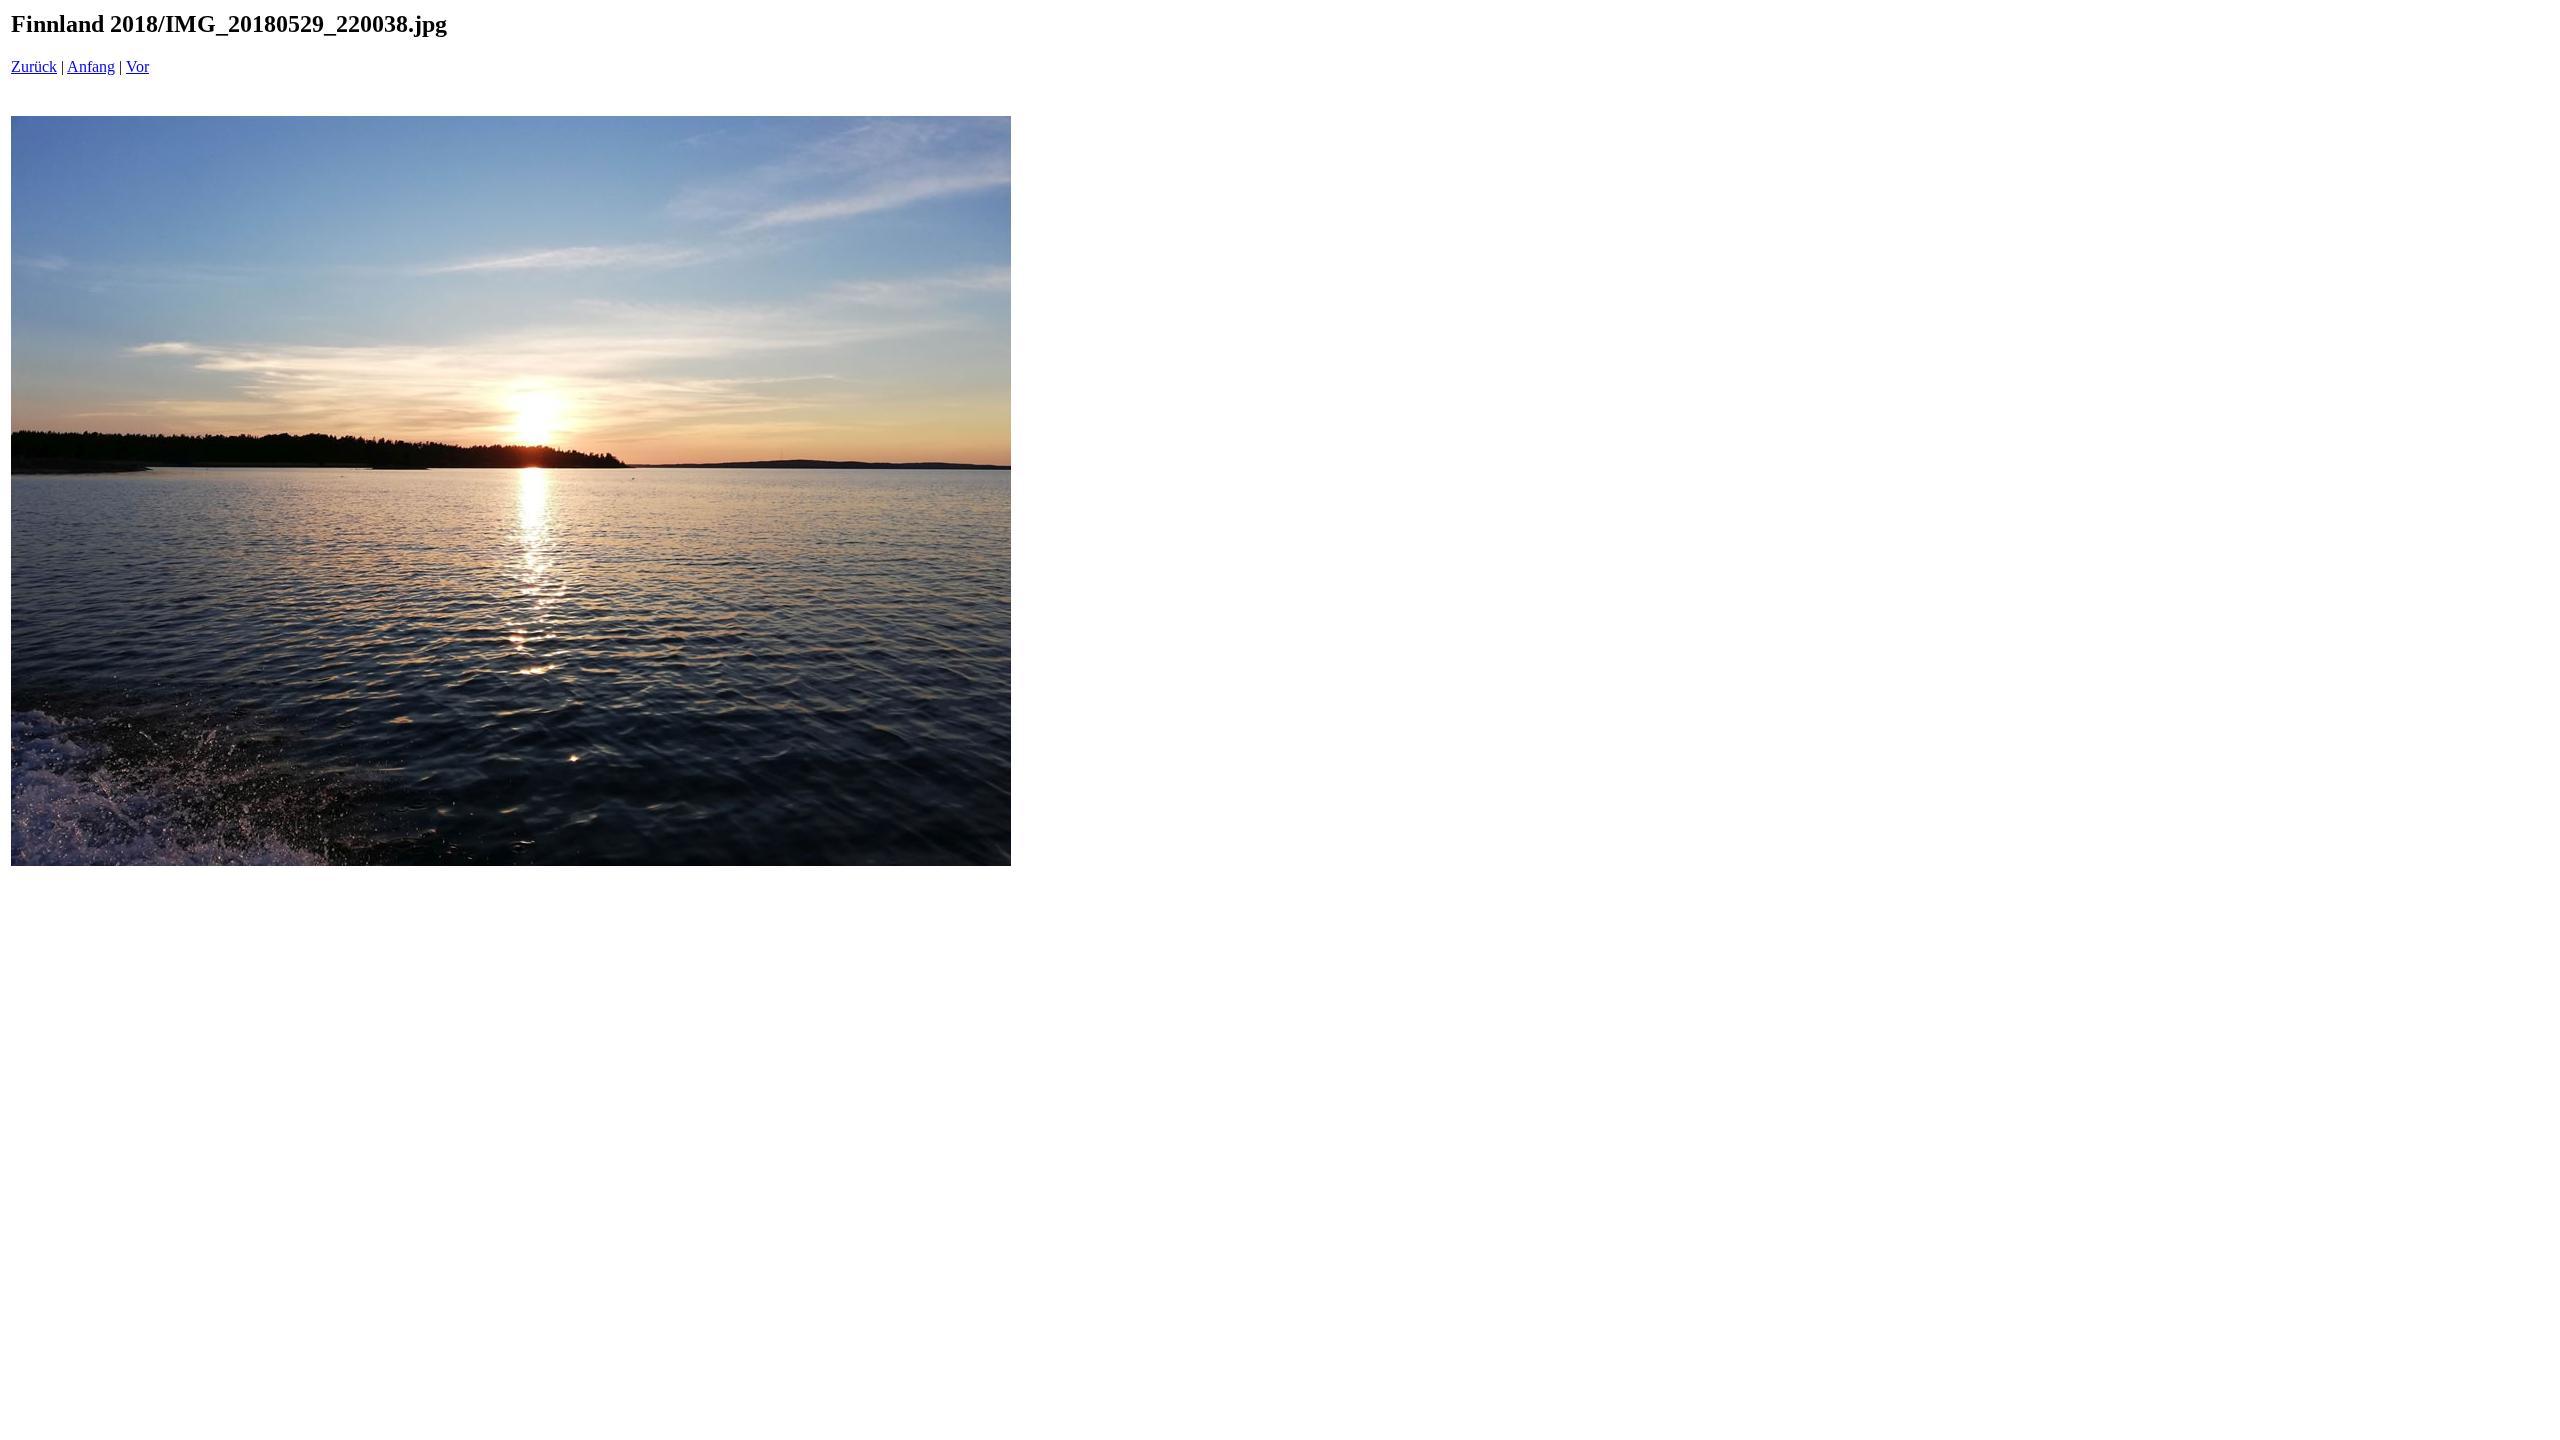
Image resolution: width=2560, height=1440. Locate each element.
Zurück (34, 66)
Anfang (91, 66)
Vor (137, 66)
